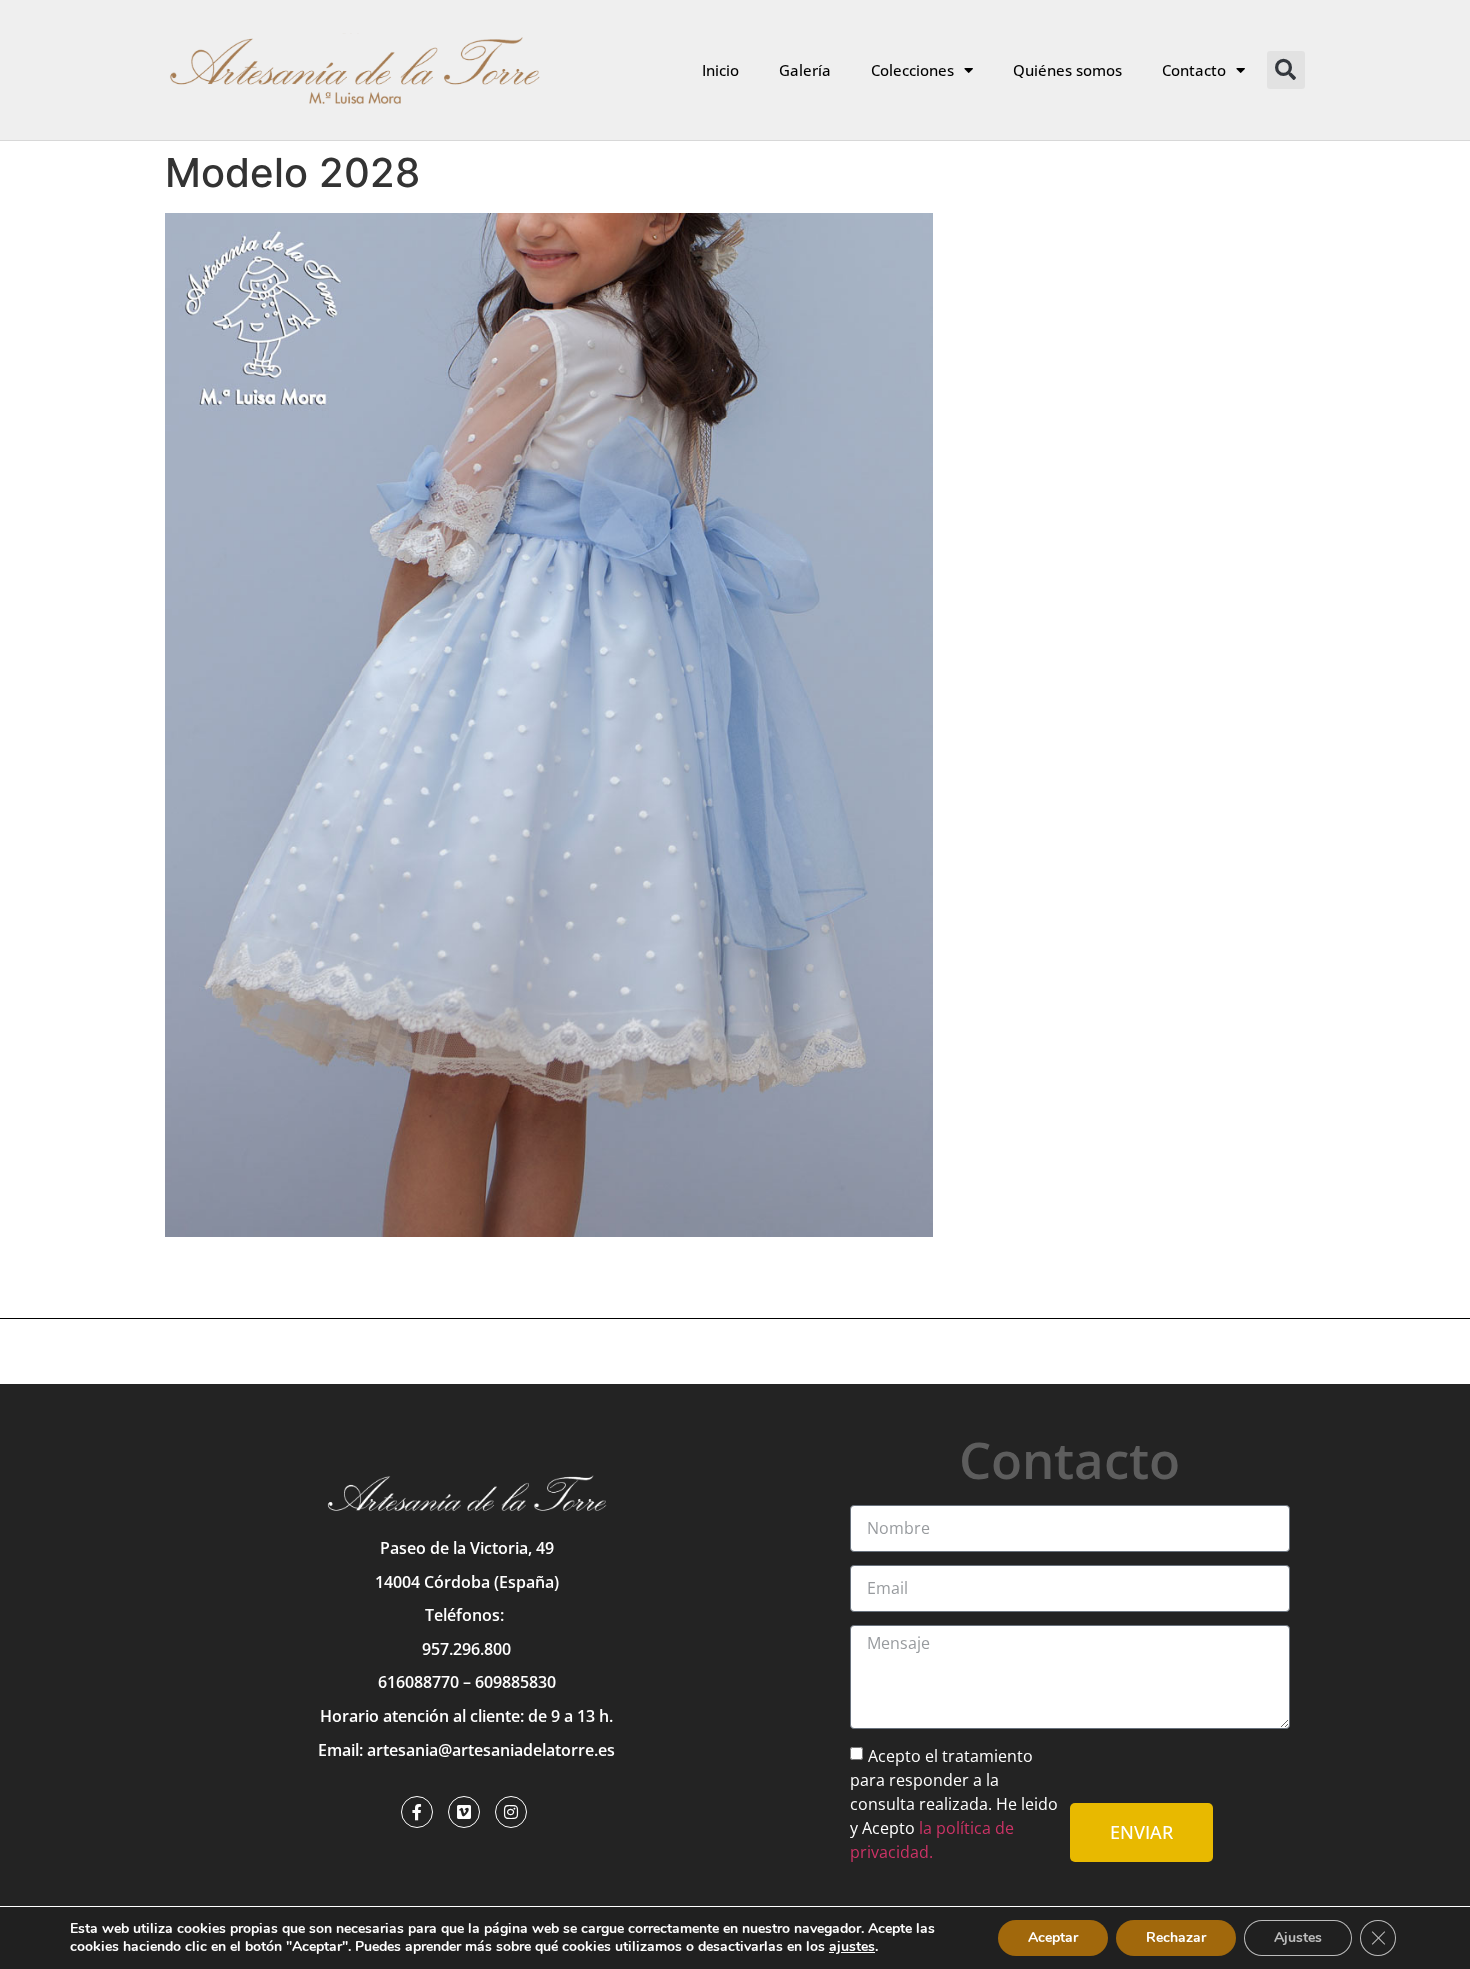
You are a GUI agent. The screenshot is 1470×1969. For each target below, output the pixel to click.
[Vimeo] (464, 1812)
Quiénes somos (1067, 70)
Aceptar (1053, 1937)
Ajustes (1298, 1937)
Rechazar (1176, 1937)
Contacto (1194, 70)
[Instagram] (511, 1812)
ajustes (852, 1947)
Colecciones (912, 70)
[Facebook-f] (417, 1812)
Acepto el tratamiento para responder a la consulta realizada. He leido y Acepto (954, 1803)
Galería (805, 70)
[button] (1286, 70)
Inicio (720, 70)
